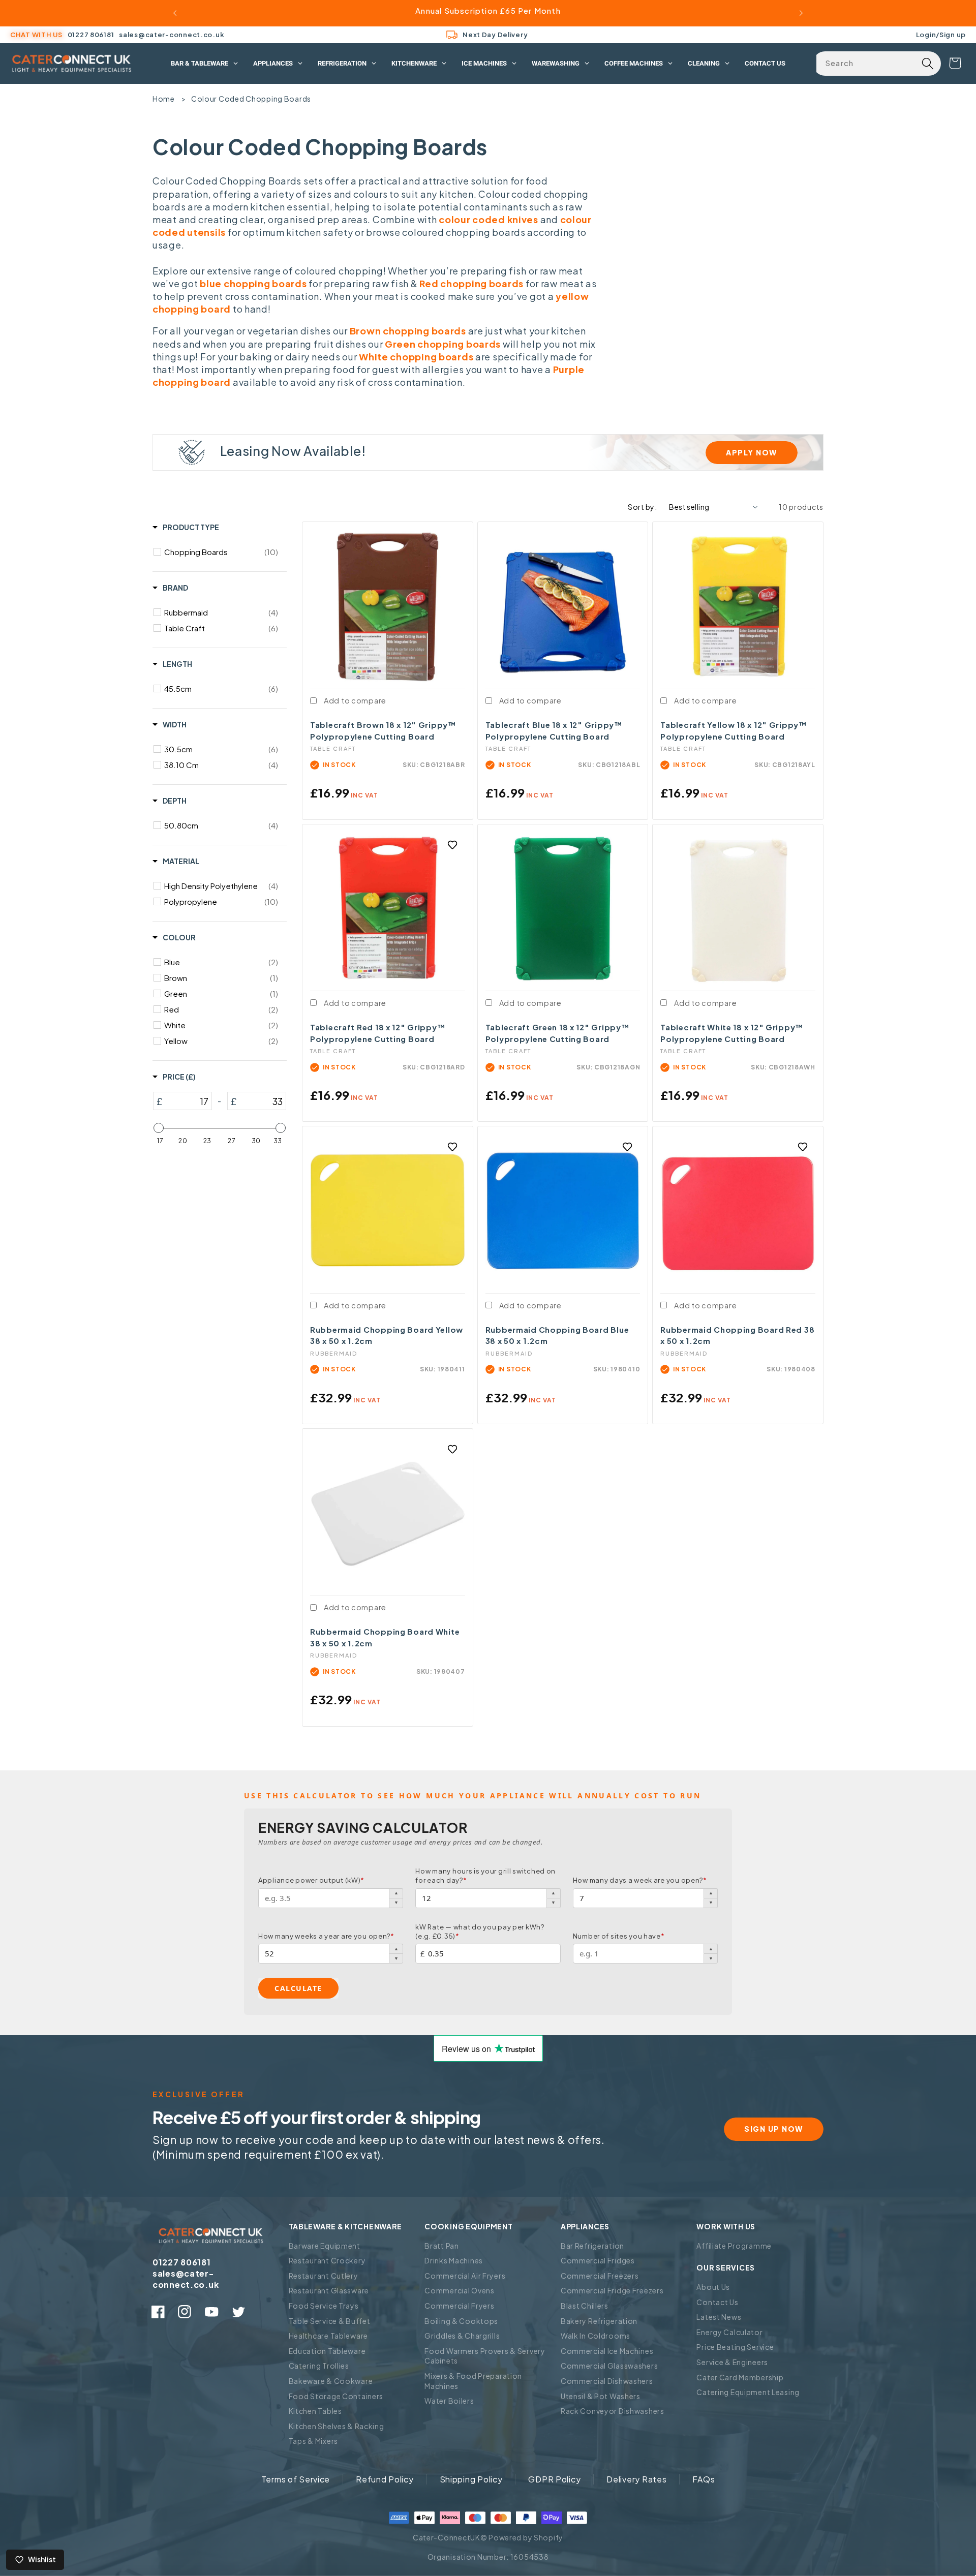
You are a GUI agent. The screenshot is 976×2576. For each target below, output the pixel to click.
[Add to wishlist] (452, 845)
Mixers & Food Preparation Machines (473, 2381)
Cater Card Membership (740, 2377)
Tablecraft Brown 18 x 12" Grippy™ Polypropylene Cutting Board (383, 730)
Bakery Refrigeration (599, 2321)
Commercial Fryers (459, 2306)
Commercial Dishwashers (607, 2381)
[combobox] (877, 64)
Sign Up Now (774, 2129)
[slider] (159, 1128)
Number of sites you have (619, 1936)
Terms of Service (296, 2479)
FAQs (704, 2479)
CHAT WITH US (36, 35)
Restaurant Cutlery (324, 2276)
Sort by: (642, 507)
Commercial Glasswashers (609, 2366)
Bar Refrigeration (592, 2246)
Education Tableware (327, 2351)
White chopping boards (416, 357)
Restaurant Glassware (329, 2290)
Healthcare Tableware (328, 2336)
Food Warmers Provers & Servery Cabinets (485, 2356)
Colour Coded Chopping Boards (251, 99)
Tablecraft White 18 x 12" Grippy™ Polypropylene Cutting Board (732, 1033)
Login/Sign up (941, 34)
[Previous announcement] (175, 13)
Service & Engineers (732, 2362)
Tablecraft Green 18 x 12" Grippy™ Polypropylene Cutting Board (558, 1033)
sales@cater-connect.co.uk (172, 35)
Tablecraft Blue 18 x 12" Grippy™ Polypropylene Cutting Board (554, 730)
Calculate (298, 1988)
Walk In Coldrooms (596, 2336)
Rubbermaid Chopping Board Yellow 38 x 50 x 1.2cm (387, 1335)
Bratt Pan (441, 2246)
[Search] (927, 64)
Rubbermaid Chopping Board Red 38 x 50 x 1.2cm (737, 1335)
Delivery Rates (636, 2479)
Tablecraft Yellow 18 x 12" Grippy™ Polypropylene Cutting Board (734, 730)
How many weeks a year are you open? (326, 1936)
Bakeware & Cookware (331, 2381)
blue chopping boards (253, 283)
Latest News (719, 2317)
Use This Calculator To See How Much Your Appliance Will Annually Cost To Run (472, 1796)
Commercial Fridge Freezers (612, 2290)
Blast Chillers (585, 2306)
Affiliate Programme (734, 2246)
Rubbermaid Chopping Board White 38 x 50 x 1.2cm (385, 1637)
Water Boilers (449, 2401)
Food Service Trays (324, 2306)
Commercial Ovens (460, 2290)
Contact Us (717, 2302)
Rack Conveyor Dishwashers (613, 2411)
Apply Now (752, 452)
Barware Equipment (325, 2246)
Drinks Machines (454, 2260)
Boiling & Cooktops (461, 2321)
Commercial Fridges (598, 2260)
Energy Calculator (729, 2332)
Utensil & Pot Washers (601, 2396)
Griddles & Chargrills (462, 2336)
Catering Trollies (319, 2366)
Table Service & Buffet (330, 2321)
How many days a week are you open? (640, 1880)
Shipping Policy (471, 2479)
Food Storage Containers (336, 2396)
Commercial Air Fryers (465, 2276)
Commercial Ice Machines (607, 2351)
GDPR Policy (554, 2479)
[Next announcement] (801, 13)
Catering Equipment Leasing (748, 2392)
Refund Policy (385, 2479)
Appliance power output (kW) (311, 1880)
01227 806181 (91, 35)
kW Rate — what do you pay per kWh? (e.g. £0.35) (480, 1931)
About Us (713, 2287)
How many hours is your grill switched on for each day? (485, 1876)
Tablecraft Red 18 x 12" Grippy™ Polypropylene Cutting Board (378, 1033)
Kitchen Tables (315, 2411)
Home (164, 99)
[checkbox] (221, 552)
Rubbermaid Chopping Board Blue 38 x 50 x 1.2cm (557, 1335)
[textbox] (187, 1101)
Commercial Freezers (600, 2276)
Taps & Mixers (313, 2441)
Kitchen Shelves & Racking (337, 2426)
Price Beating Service (735, 2347)
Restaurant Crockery (327, 2260)
